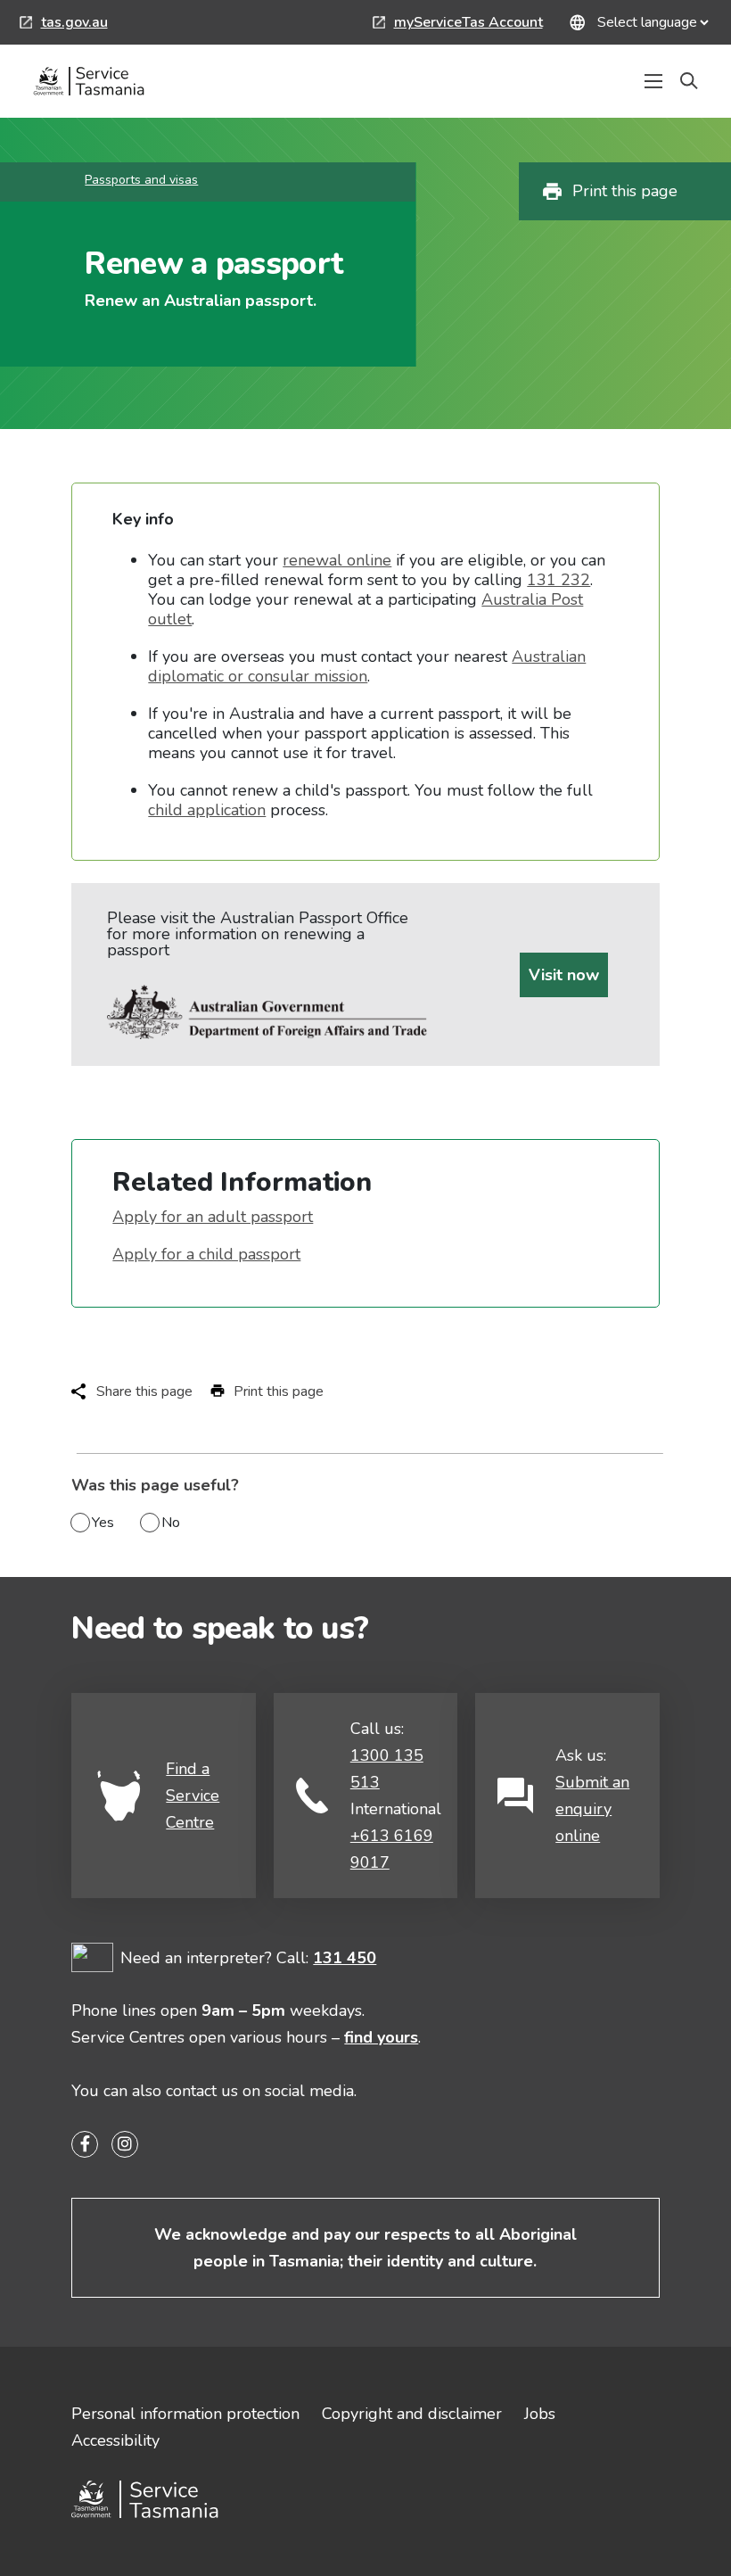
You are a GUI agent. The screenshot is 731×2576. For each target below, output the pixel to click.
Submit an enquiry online (592, 1809)
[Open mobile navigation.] (653, 81)
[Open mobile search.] (689, 81)
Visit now (564, 975)
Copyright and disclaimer (412, 2414)
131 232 (559, 580)
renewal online (337, 560)
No (171, 1523)
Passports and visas (141, 180)
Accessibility (115, 2440)
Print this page (625, 191)
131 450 (345, 1958)
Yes (103, 1523)
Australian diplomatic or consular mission (367, 666)
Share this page (144, 1391)
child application (207, 810)
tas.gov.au (64, 24)
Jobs (540, 2414)
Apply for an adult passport (213, 1217)
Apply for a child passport (206, 1254)
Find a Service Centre (193, 1796)
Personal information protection (185, 2414)
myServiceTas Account (458, 24)
